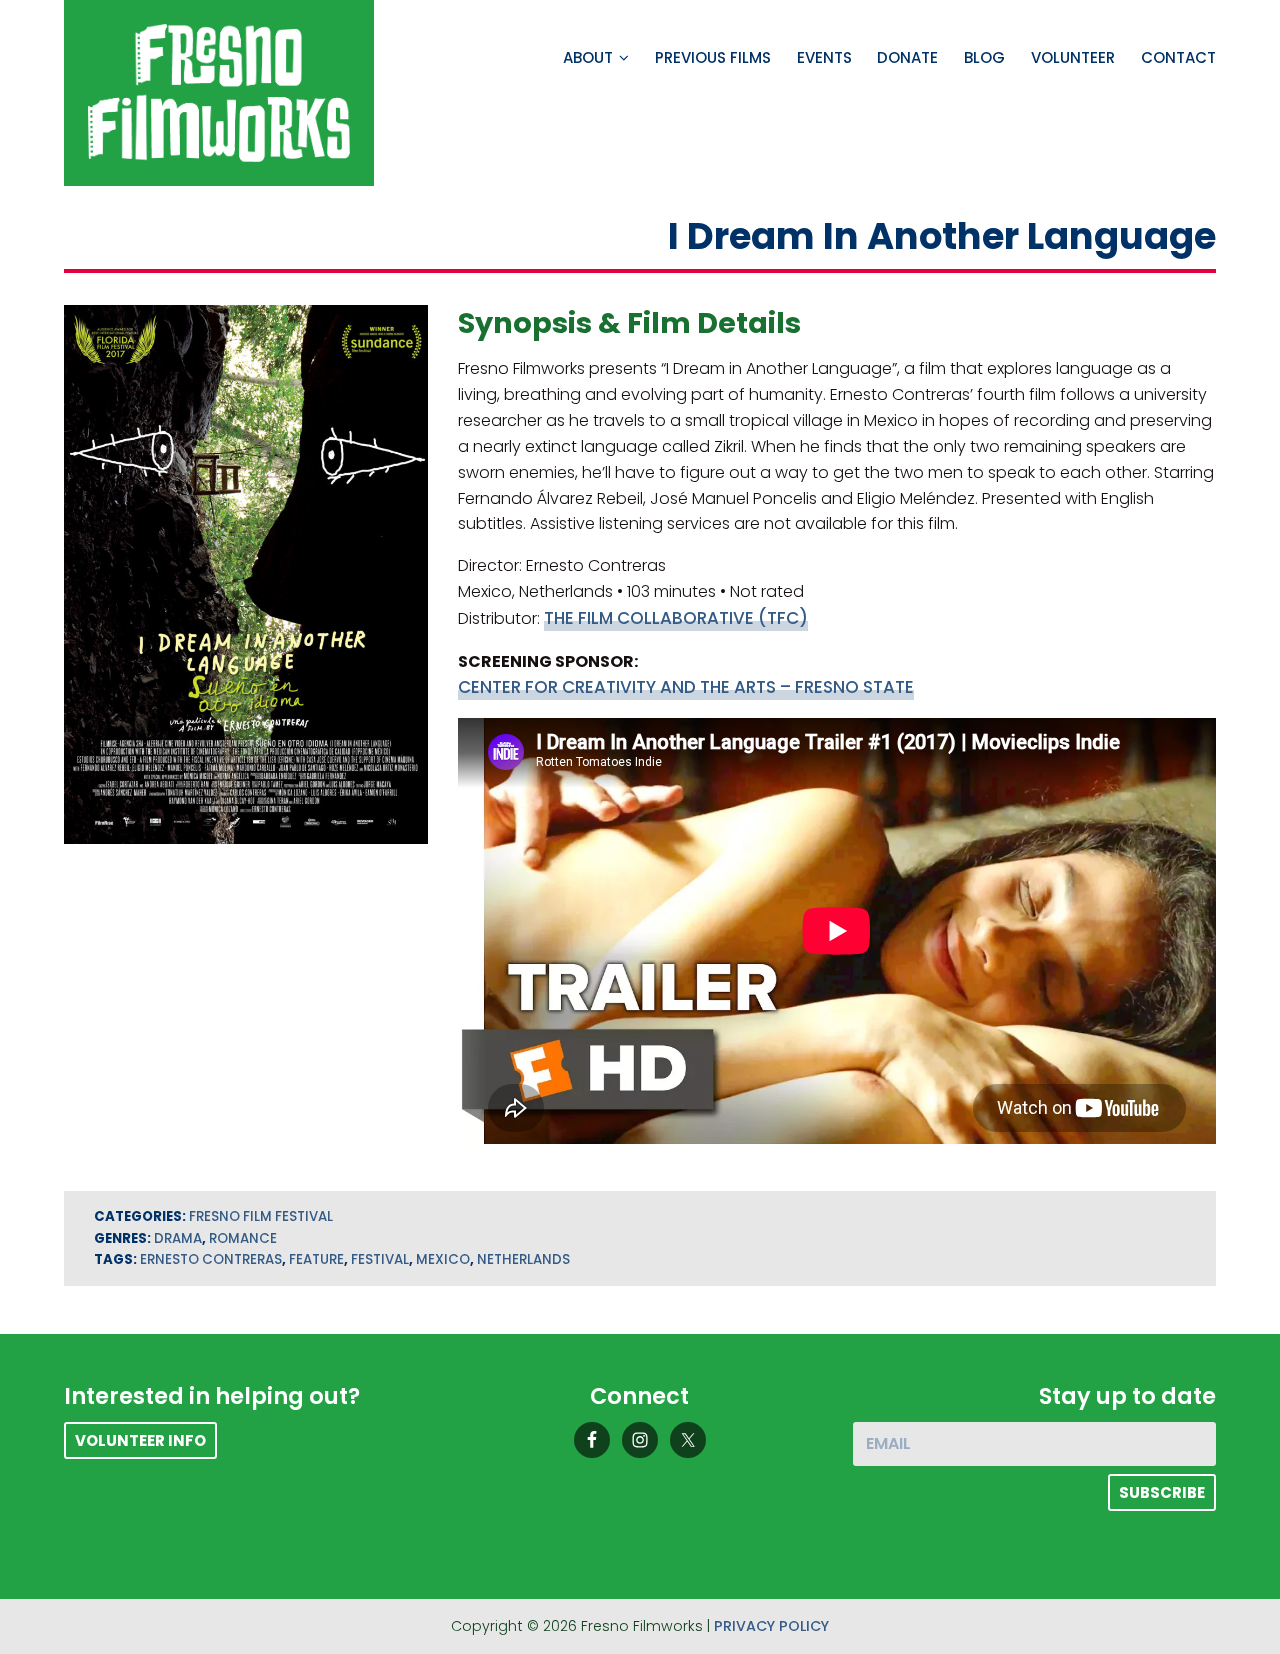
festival (380, 1259)
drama (178, 1238)
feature (316, 1259)
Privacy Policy (771, 1626)
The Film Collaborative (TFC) (676, 618)
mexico (443, 1259)
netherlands (523, 1259)
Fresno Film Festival (261, 1216)
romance (243, 1238)
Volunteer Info (140, 1440)
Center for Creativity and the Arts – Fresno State (686, 687)
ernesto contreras (211, 1259)
